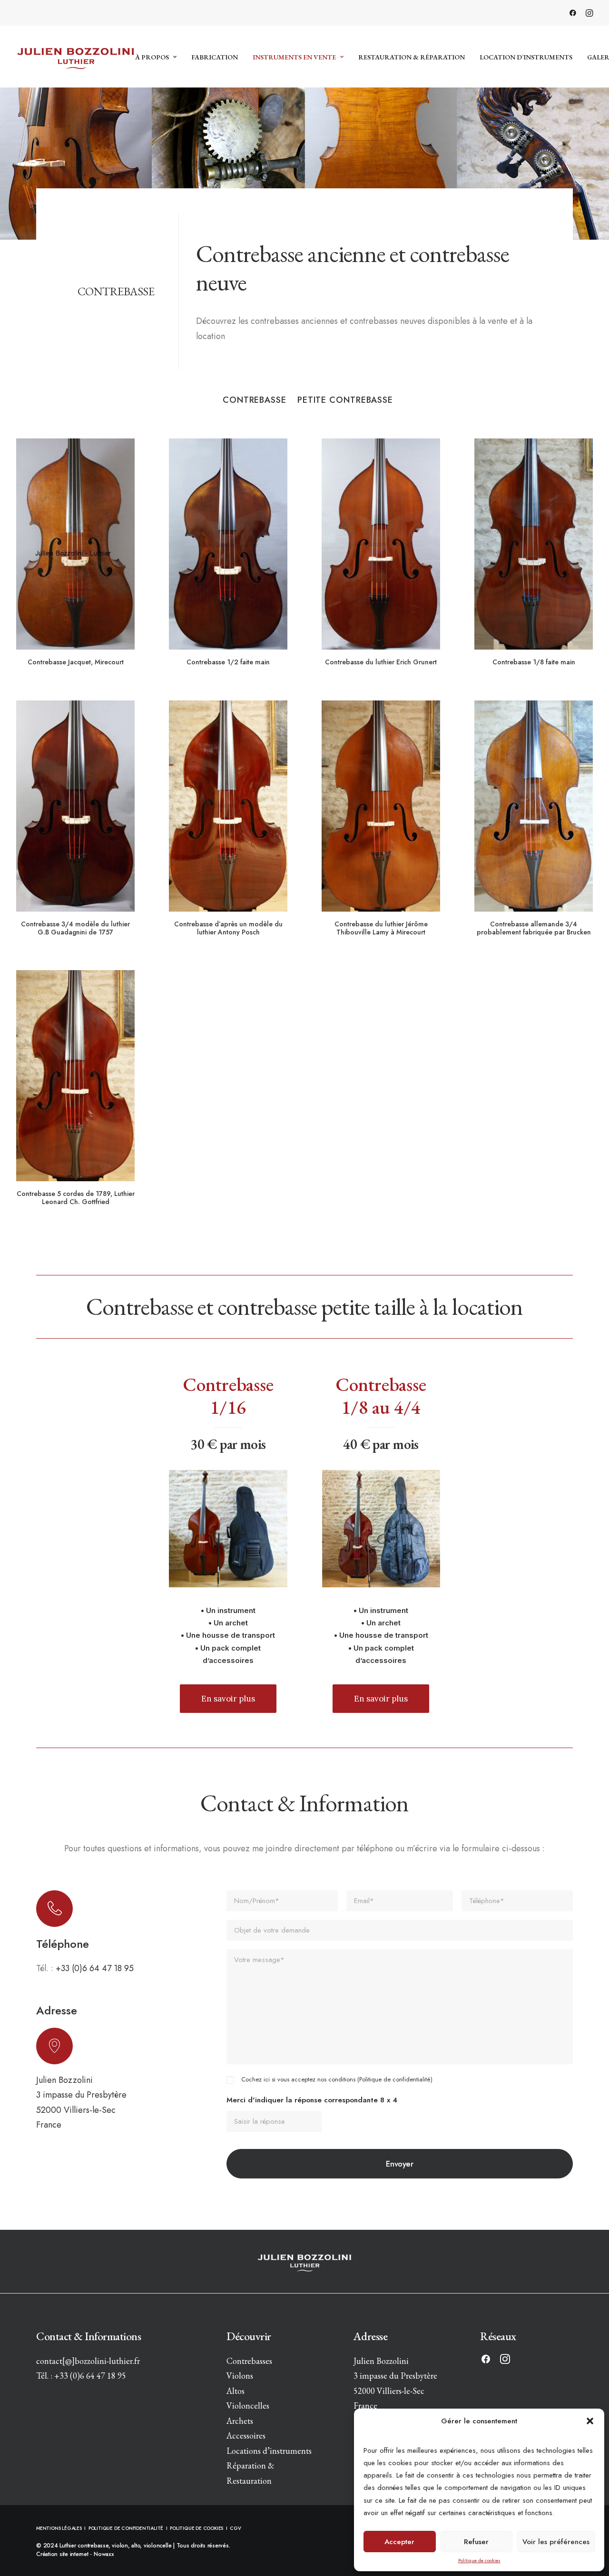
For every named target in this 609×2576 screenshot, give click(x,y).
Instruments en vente (294, 57)
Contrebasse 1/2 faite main (228, 662)
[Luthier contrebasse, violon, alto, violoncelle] (76, 57)
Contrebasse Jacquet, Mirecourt (76, 662)
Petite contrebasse (345, 400)
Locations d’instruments (269, 2451)
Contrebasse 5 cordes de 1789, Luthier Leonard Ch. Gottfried (76, 1198)
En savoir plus (228, 1699)
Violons (240, 2376)
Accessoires (246, 2435)
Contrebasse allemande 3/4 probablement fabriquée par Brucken (534, 928)
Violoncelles (248, 2406)
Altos (236, 2391)
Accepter (399, 2542)
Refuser (476, 2542)
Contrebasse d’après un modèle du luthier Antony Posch (228, 928)
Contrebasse (255, 400)
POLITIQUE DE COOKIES (196, 2528)
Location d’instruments (526, 57)
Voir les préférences (556, 2542)
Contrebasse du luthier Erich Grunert (381, 662)
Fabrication (215, 57)
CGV (235, 2528)
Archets (240, 2421)
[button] (590, 2421)
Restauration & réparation (412, 57)
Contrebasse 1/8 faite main (534, 662)
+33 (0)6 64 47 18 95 (95, 1968)
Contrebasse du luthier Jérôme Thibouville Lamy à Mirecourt (381, 928)
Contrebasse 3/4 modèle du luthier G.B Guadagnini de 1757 (75, 928)
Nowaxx (104, 2554)
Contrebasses (249, 2361)
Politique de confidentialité (395, 2079)
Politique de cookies (479, 2561)
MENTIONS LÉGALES (60, 2528)
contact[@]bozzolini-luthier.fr (88, 2361)
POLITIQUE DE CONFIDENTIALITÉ (126, 2528)
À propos (152, 57)
